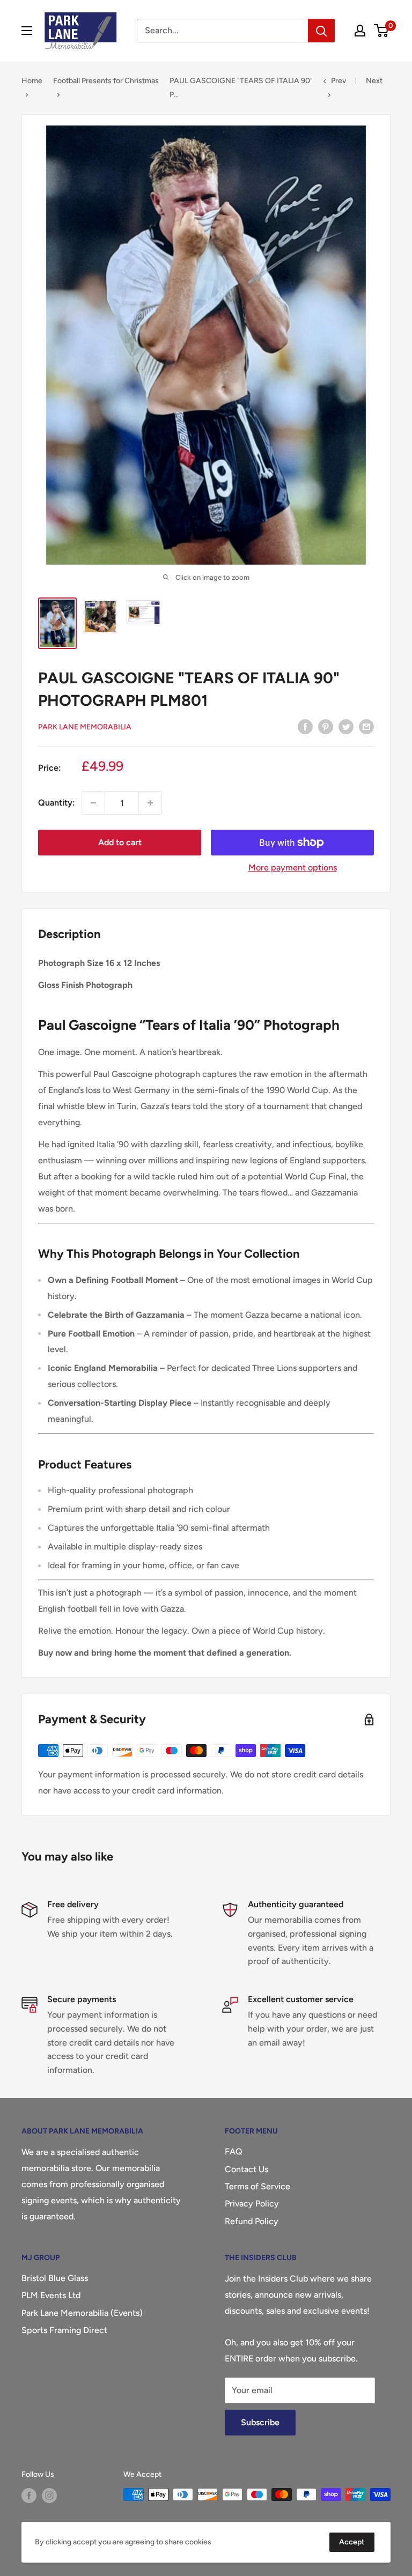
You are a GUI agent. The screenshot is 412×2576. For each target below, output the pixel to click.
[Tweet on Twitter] (346, 726)
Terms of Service (257, 2186)
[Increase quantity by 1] (150, 803)
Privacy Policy (252, 2204)
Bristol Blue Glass (55, 2278)
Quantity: (57, 803)
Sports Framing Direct (64, 2330)
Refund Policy (252, 2221)
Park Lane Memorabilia (85, 727)
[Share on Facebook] (305, 726)
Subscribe (260, 2422)
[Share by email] (366, 726)
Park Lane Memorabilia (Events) (82, 2313)
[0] (382, 31)
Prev (339, 81)
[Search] (321, 31)
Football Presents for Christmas (106, 81)
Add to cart (120, 842)
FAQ (234, 2151)
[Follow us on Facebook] (29, 2496)
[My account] (360, 31)
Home (32, 81)
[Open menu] (27, 31)
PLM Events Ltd (51, 2295)
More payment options (293, 868)
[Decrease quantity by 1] (93, 803)
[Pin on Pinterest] (326, 726)
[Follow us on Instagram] (49, 2496)
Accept (352, 2542)
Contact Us (247, 2169)
